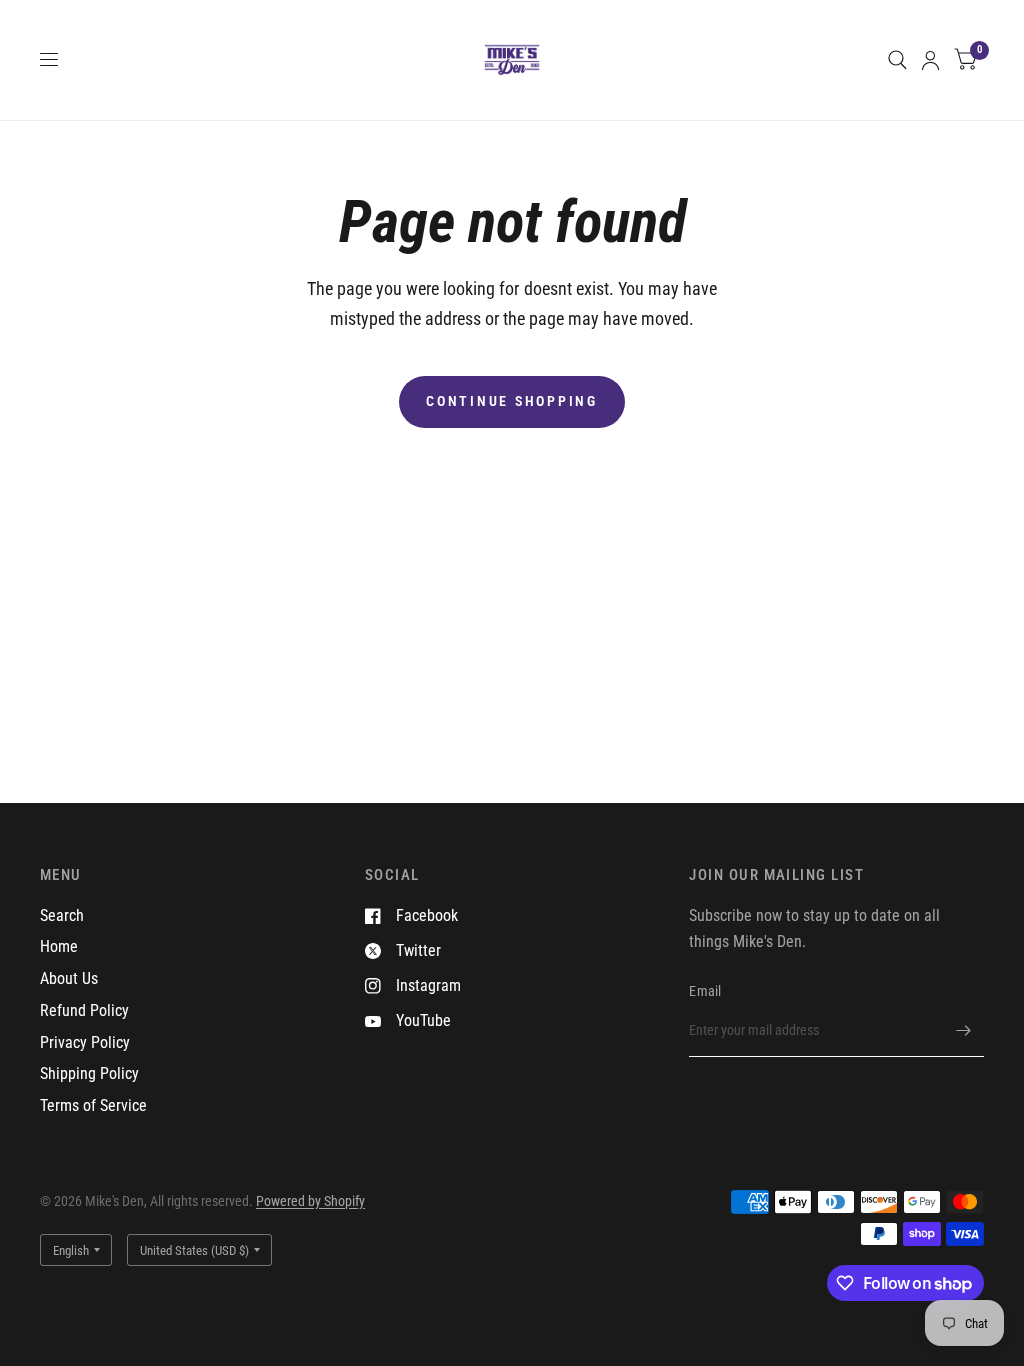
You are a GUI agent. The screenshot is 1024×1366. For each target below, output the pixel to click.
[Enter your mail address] (964, 1031)
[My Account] (930, 60)
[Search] (897, 60)
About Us (69, 978)
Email (705, 991)
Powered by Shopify (310, 1201)
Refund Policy (84, 1010)
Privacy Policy (85, 1042)
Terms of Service (93, 1105)
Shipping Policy (89, 1073)
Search (62, 915)
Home (59, 946)
